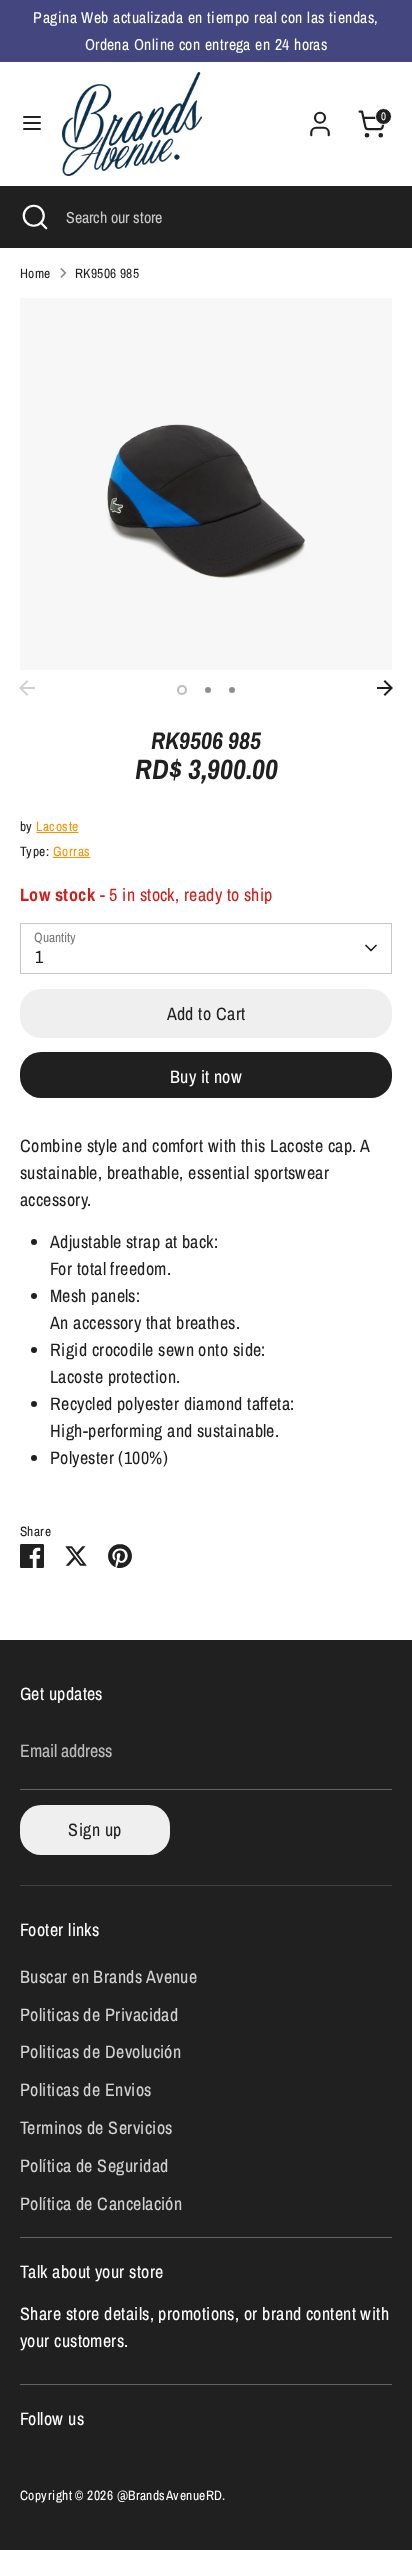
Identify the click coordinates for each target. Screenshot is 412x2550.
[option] (206, 484)
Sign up (94, 1829)
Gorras (72, 851)
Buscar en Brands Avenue (108, 1976)
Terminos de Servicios (96, 2127)
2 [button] (208, 690)
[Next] (385, 688)
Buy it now (206, 1076)
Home (35, 273)
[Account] (320, 117)
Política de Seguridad (94, 2165)
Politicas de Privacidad (99, 2014)
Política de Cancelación (101, 2203)
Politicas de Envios (86, 2089)
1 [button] (182, 690)
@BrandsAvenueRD (170, 2495)
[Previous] (27, 688)
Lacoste (57, 826)
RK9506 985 (107, 273)
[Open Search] (33, 217)
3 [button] (232, 690)
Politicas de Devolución (100, 2051)
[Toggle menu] (32, 123)
